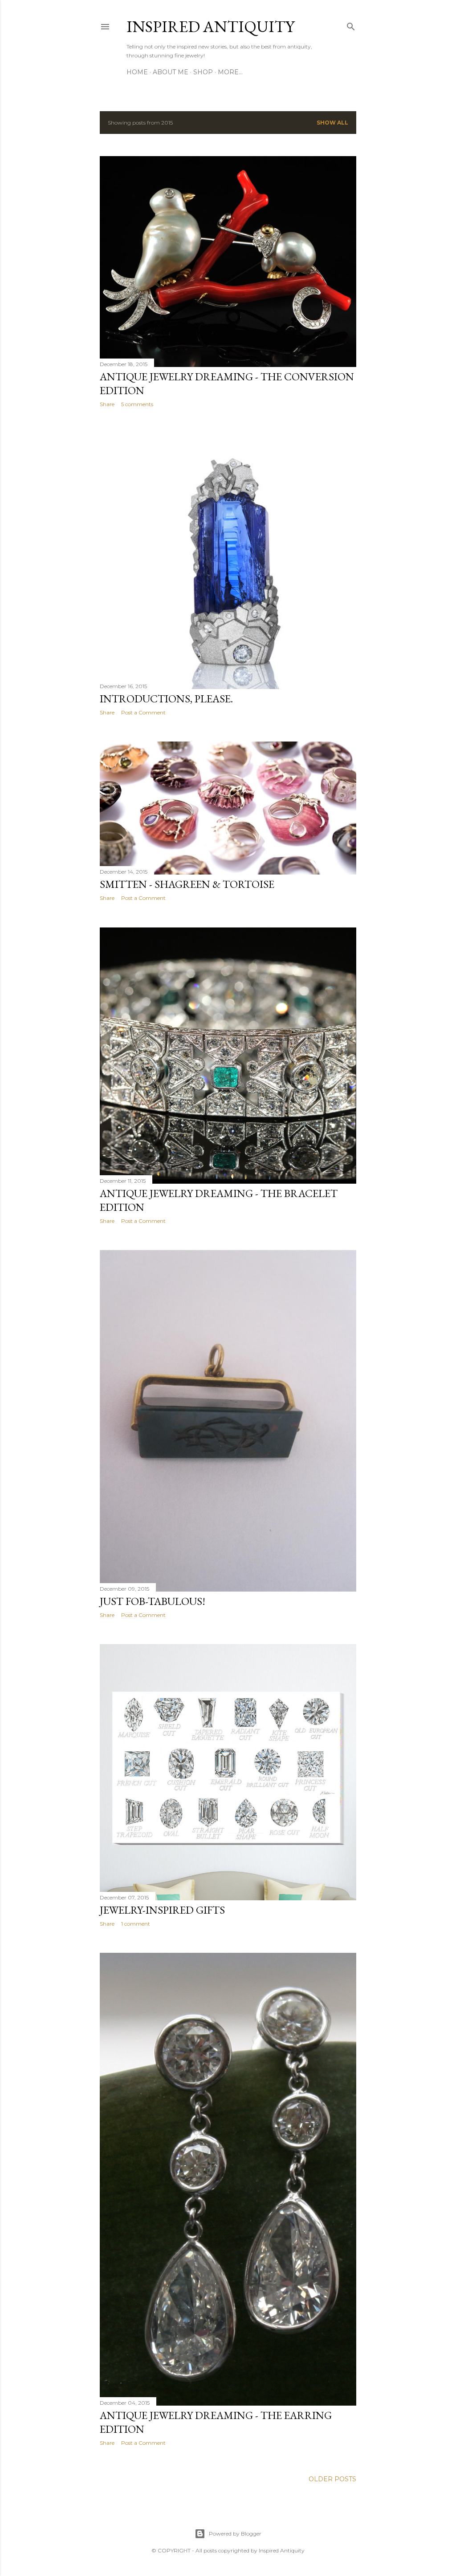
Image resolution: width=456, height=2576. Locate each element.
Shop (203, 72)
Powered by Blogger (235, 2534)
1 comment (136, 1924)
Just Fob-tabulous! (153, 1601)
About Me (171, 72)
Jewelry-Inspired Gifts (162, 1910)
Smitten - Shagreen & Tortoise (187, 884)
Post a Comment (143, 712)
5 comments (137, 404)
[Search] (351, 25)
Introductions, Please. (166, 699)
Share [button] (107, 404)
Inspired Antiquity (210, 26)
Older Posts (332, 2479)
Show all (332, 123)
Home (137, 72)
